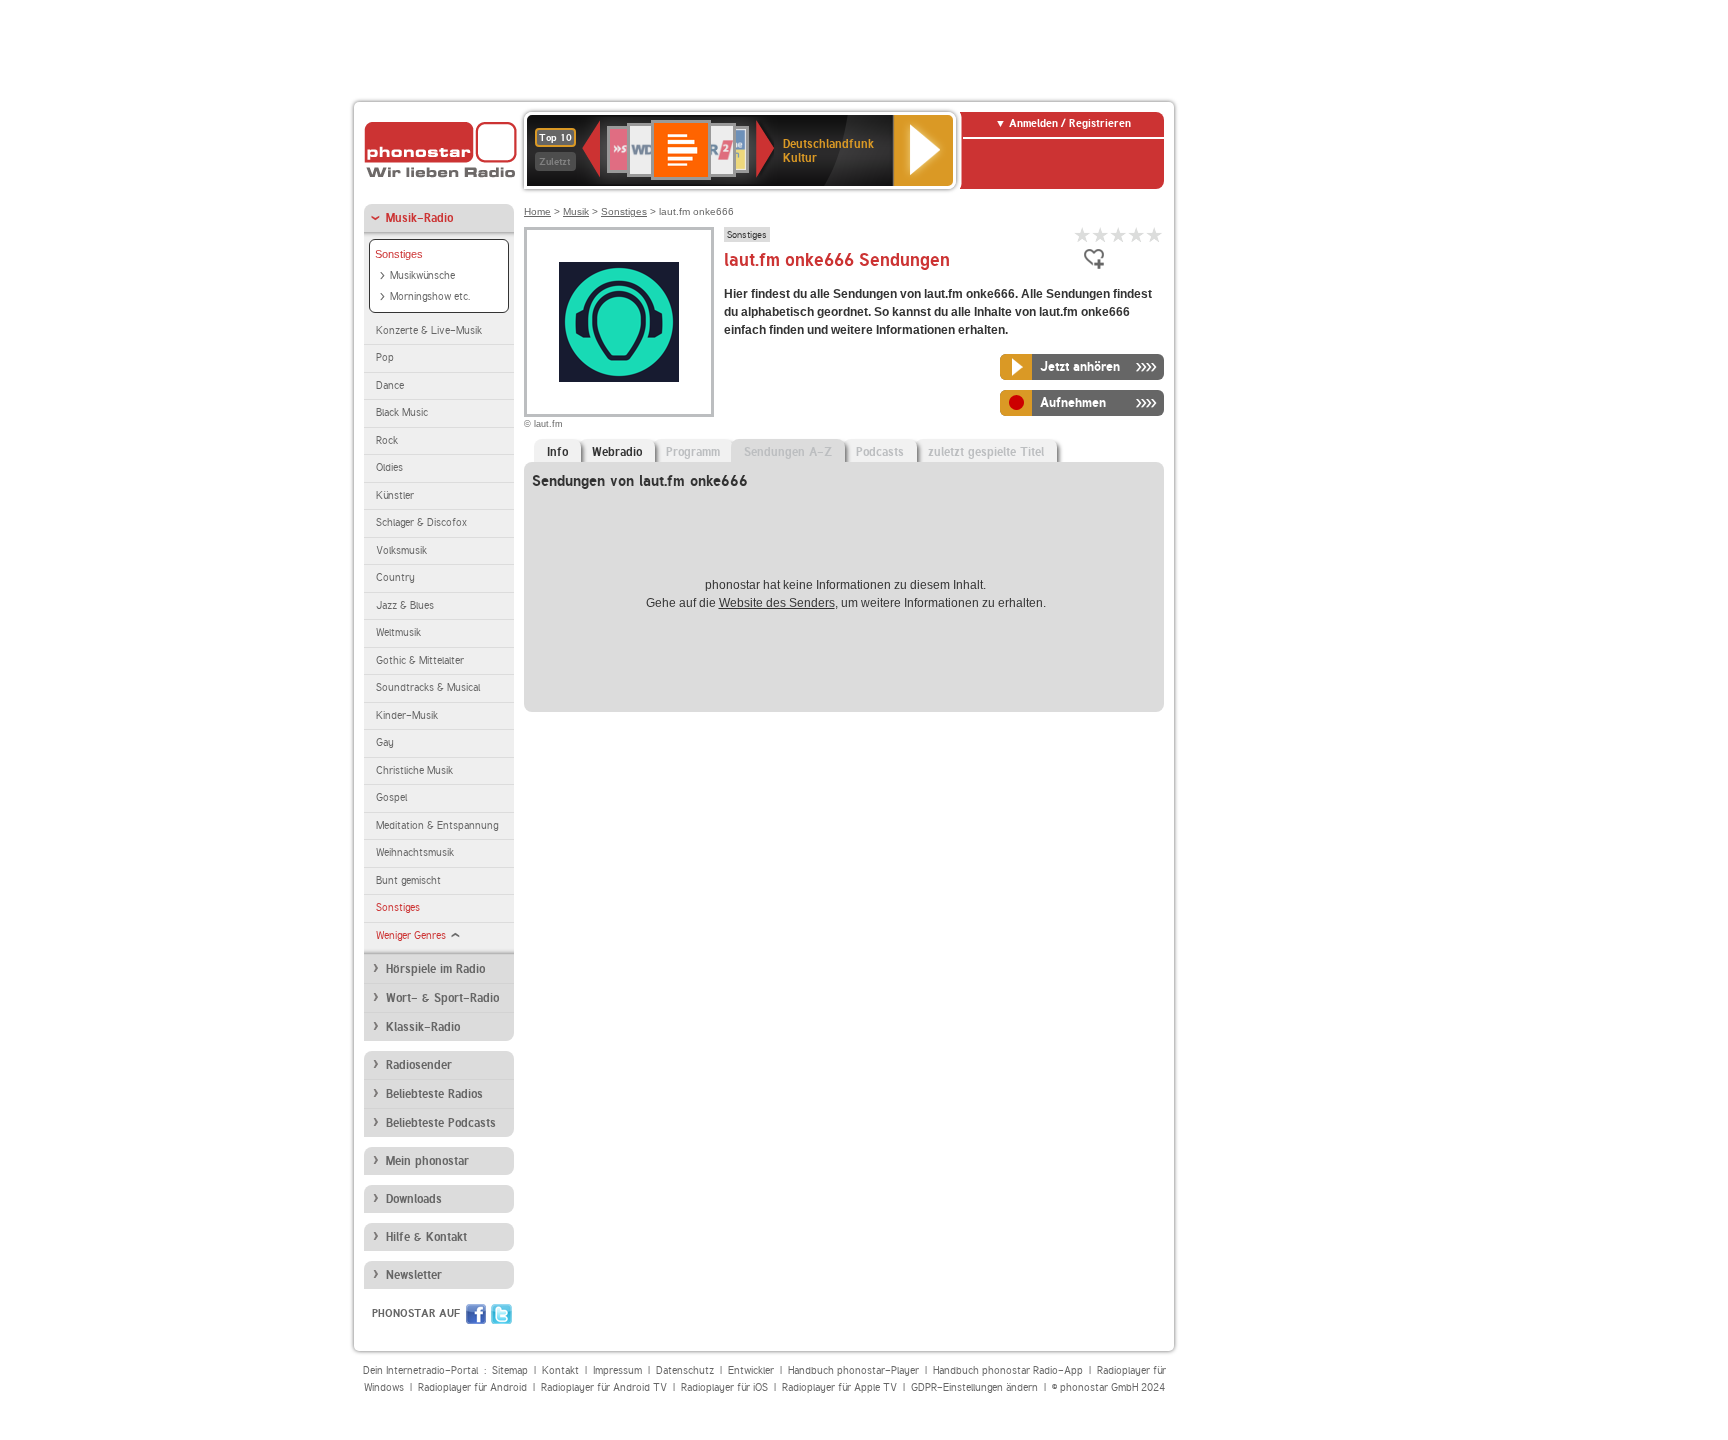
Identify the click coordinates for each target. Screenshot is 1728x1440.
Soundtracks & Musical (428, 687)
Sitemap (510, 1370)
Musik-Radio (419, 218)
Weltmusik (398, 632)
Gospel (391, 797)
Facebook (476, 1314)
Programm (693, 452)
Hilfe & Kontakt (426, 1237)
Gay (385, 742)
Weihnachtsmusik (415, 852)
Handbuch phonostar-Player (853, 1370)
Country (395, 577)
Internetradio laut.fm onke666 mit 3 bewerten (1119, 234)
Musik (576, 211)
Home (537, 211)
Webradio (617, 452)
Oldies (389, 467)
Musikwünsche (422, 275)
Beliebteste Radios (434, 1094)
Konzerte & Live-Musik (429, 330)
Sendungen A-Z (788, 452)
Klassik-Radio (423, 1027)
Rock (387, 440)
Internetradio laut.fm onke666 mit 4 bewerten (1137, 234)
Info (557, 452)
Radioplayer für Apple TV (839, 1387)
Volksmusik (401, 550)
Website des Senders (777, 603)
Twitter (501, 1314)
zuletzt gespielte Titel (986, 452)
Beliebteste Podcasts (441, 1123)
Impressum (617, 1370)
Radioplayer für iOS (724, 1387)
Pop (385, 357)
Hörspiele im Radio (435, 969)
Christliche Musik (414, 770)
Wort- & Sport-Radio (442, 998)
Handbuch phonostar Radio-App (1008, 1370)
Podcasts (880, 452)
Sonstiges (399, 254)
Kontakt (560, 1370)
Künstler (395, 495)
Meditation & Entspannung (437, 825)
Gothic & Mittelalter (420, 660)
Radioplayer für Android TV (604, 1387)
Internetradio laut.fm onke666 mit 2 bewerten (1101, 234)
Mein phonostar (427, 1161)
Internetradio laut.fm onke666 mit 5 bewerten (1155, 234)
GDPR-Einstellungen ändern (974, 1387)
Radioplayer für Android (472, 1387)
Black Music (402, 412)
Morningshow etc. (430, 296)
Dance (390, 385)
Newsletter (414, 1275)
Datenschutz (685, 1370)
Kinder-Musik (407, 715)
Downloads (414, 1199)
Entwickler (751, 1370)
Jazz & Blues (405, 605)
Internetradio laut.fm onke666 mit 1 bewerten (1083, 234)
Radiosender (419, 1065)
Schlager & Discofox (421, 522)
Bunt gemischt (408, 880)
